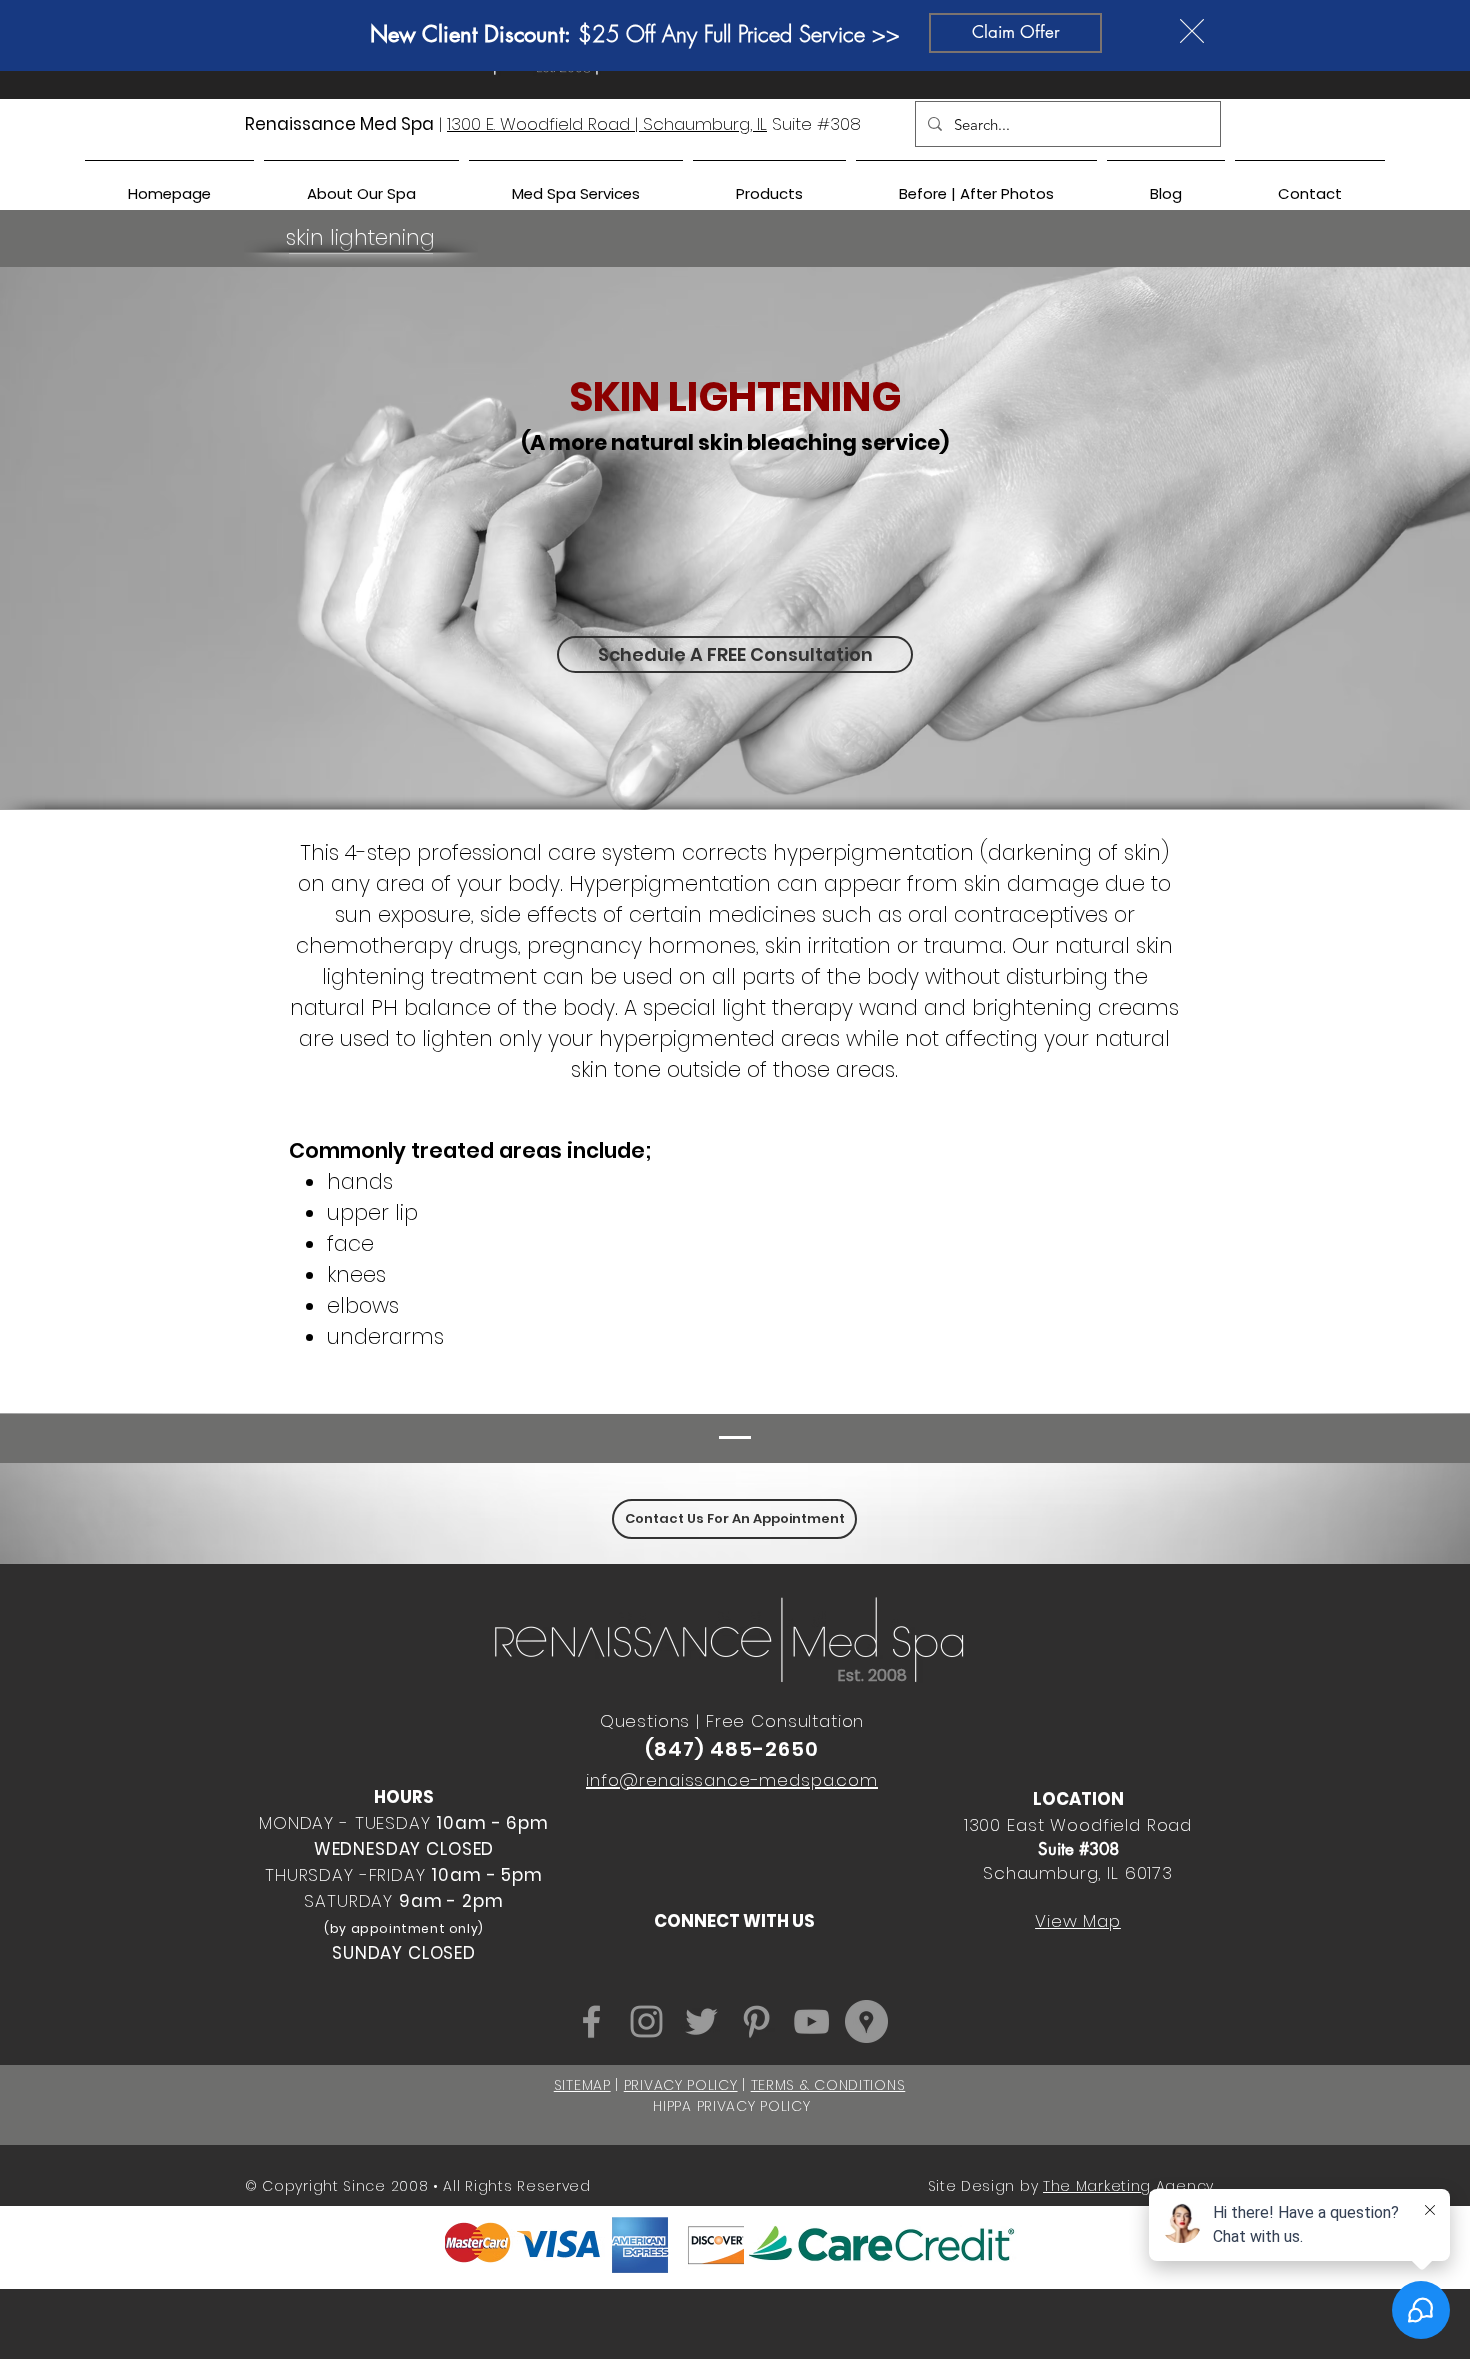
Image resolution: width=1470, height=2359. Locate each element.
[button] (1192, 31)
